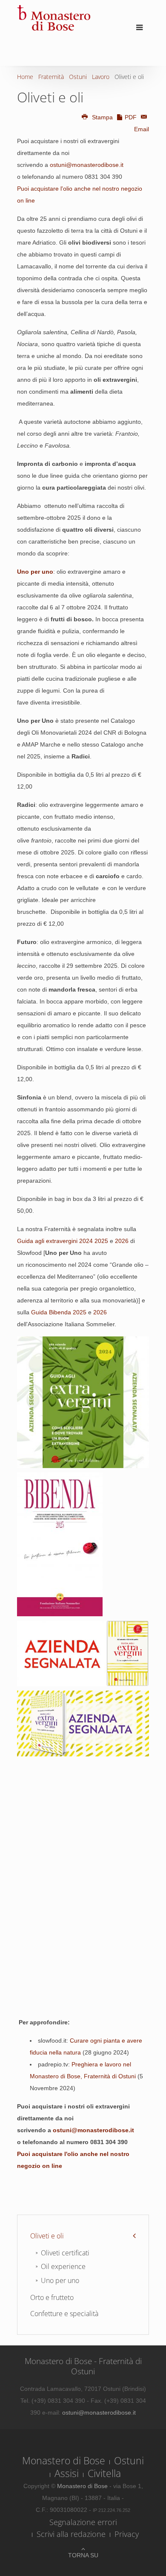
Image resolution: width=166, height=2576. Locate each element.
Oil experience (63, 2266)
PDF (131, 117)
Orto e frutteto (52, 2297)
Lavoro (101, 77)
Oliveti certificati (65, 2253)
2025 (101, 1241)
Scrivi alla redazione (71, 2534)
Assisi (67, 2473)
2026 (122, 1241)
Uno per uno (60, 2280)
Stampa (102, 117)
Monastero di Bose (64, 2460)
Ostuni (78, 77)
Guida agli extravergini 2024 (55, 1241)
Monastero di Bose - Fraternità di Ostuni (83, 2366)
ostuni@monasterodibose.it (87, 165)
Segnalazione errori (83, 2522)
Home (25, 77)
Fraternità (51, 77)
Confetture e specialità (64, 2314)
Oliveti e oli (47, 2236)
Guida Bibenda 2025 (59, 1312)
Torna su (83, 2555)
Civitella (104, 2473)
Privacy (127, 2534)
